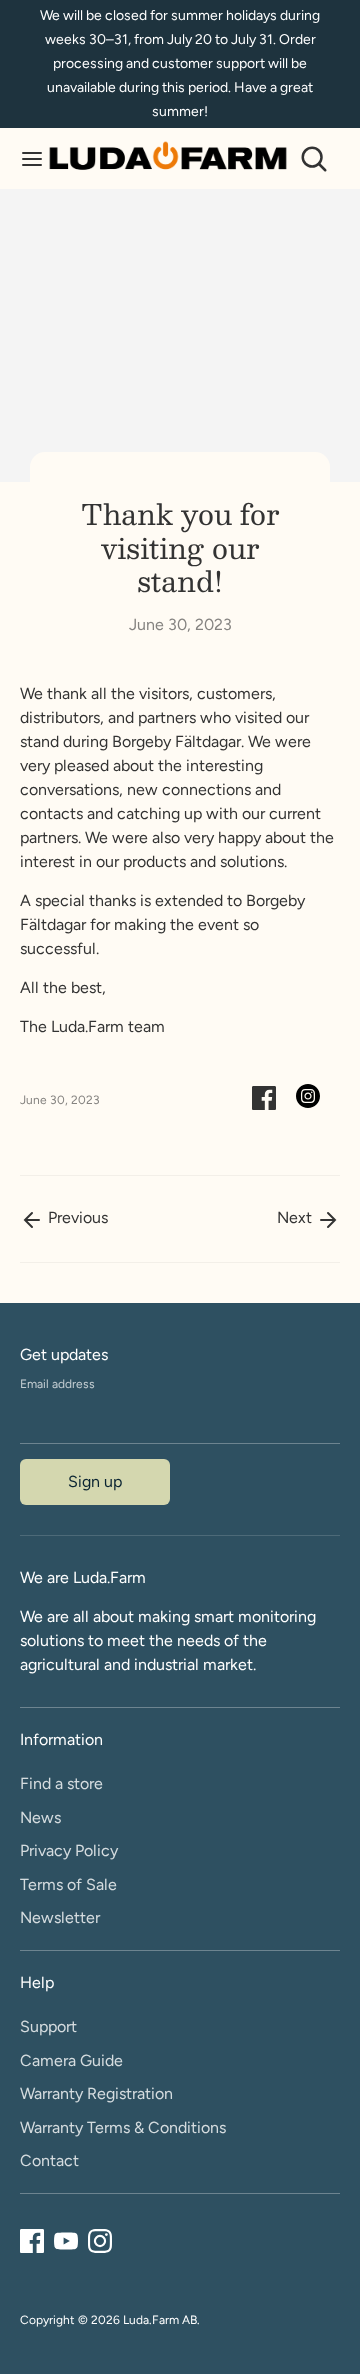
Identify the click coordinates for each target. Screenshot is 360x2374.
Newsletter (60, 1917)
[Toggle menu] (25, 158)
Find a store (61, 1783)
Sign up (95, 1481)
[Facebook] (32, 2241)
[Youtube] (66, 2241)
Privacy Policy (69, 1850)
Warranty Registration (96, 2093)
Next (296, 1217)
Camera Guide (71, 2060)
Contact (49, 2160)
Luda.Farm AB (160, 2320)
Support (48, 2026)
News (40, 1817)
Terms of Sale (68, 1884)
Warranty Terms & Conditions (123, 2127)
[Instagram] (100, 2241)
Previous (76, 1217)
